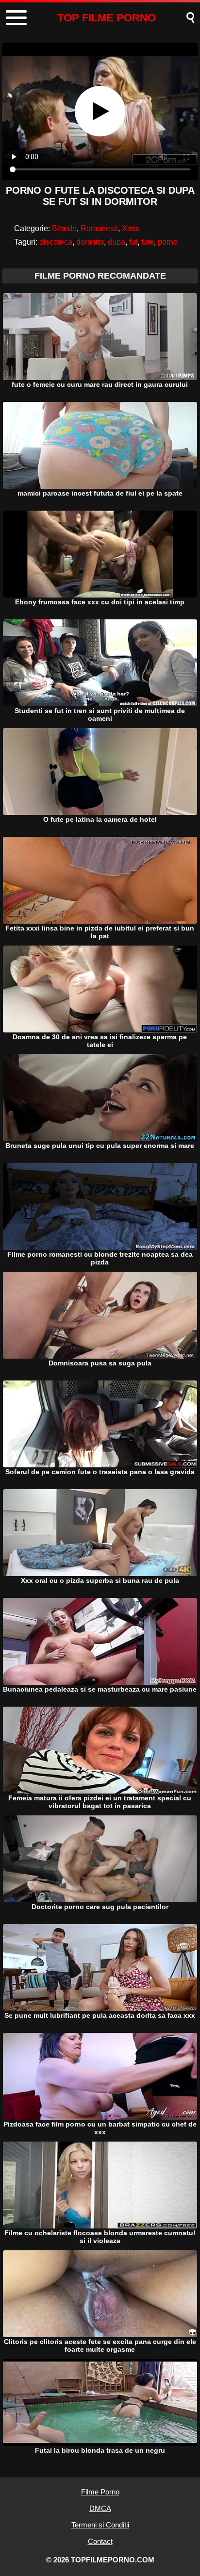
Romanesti (99, 228)
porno (168, 242)
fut (133, 242)
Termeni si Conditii (100, 2525)
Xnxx (131, 228)
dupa (117, 242)
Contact (100, 2541)
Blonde (64, 228)
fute (148, 242)
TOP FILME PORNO (107, 18)
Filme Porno (100, 2492)
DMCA (100, 2508)
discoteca (56, 242)
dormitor (90, 242)
